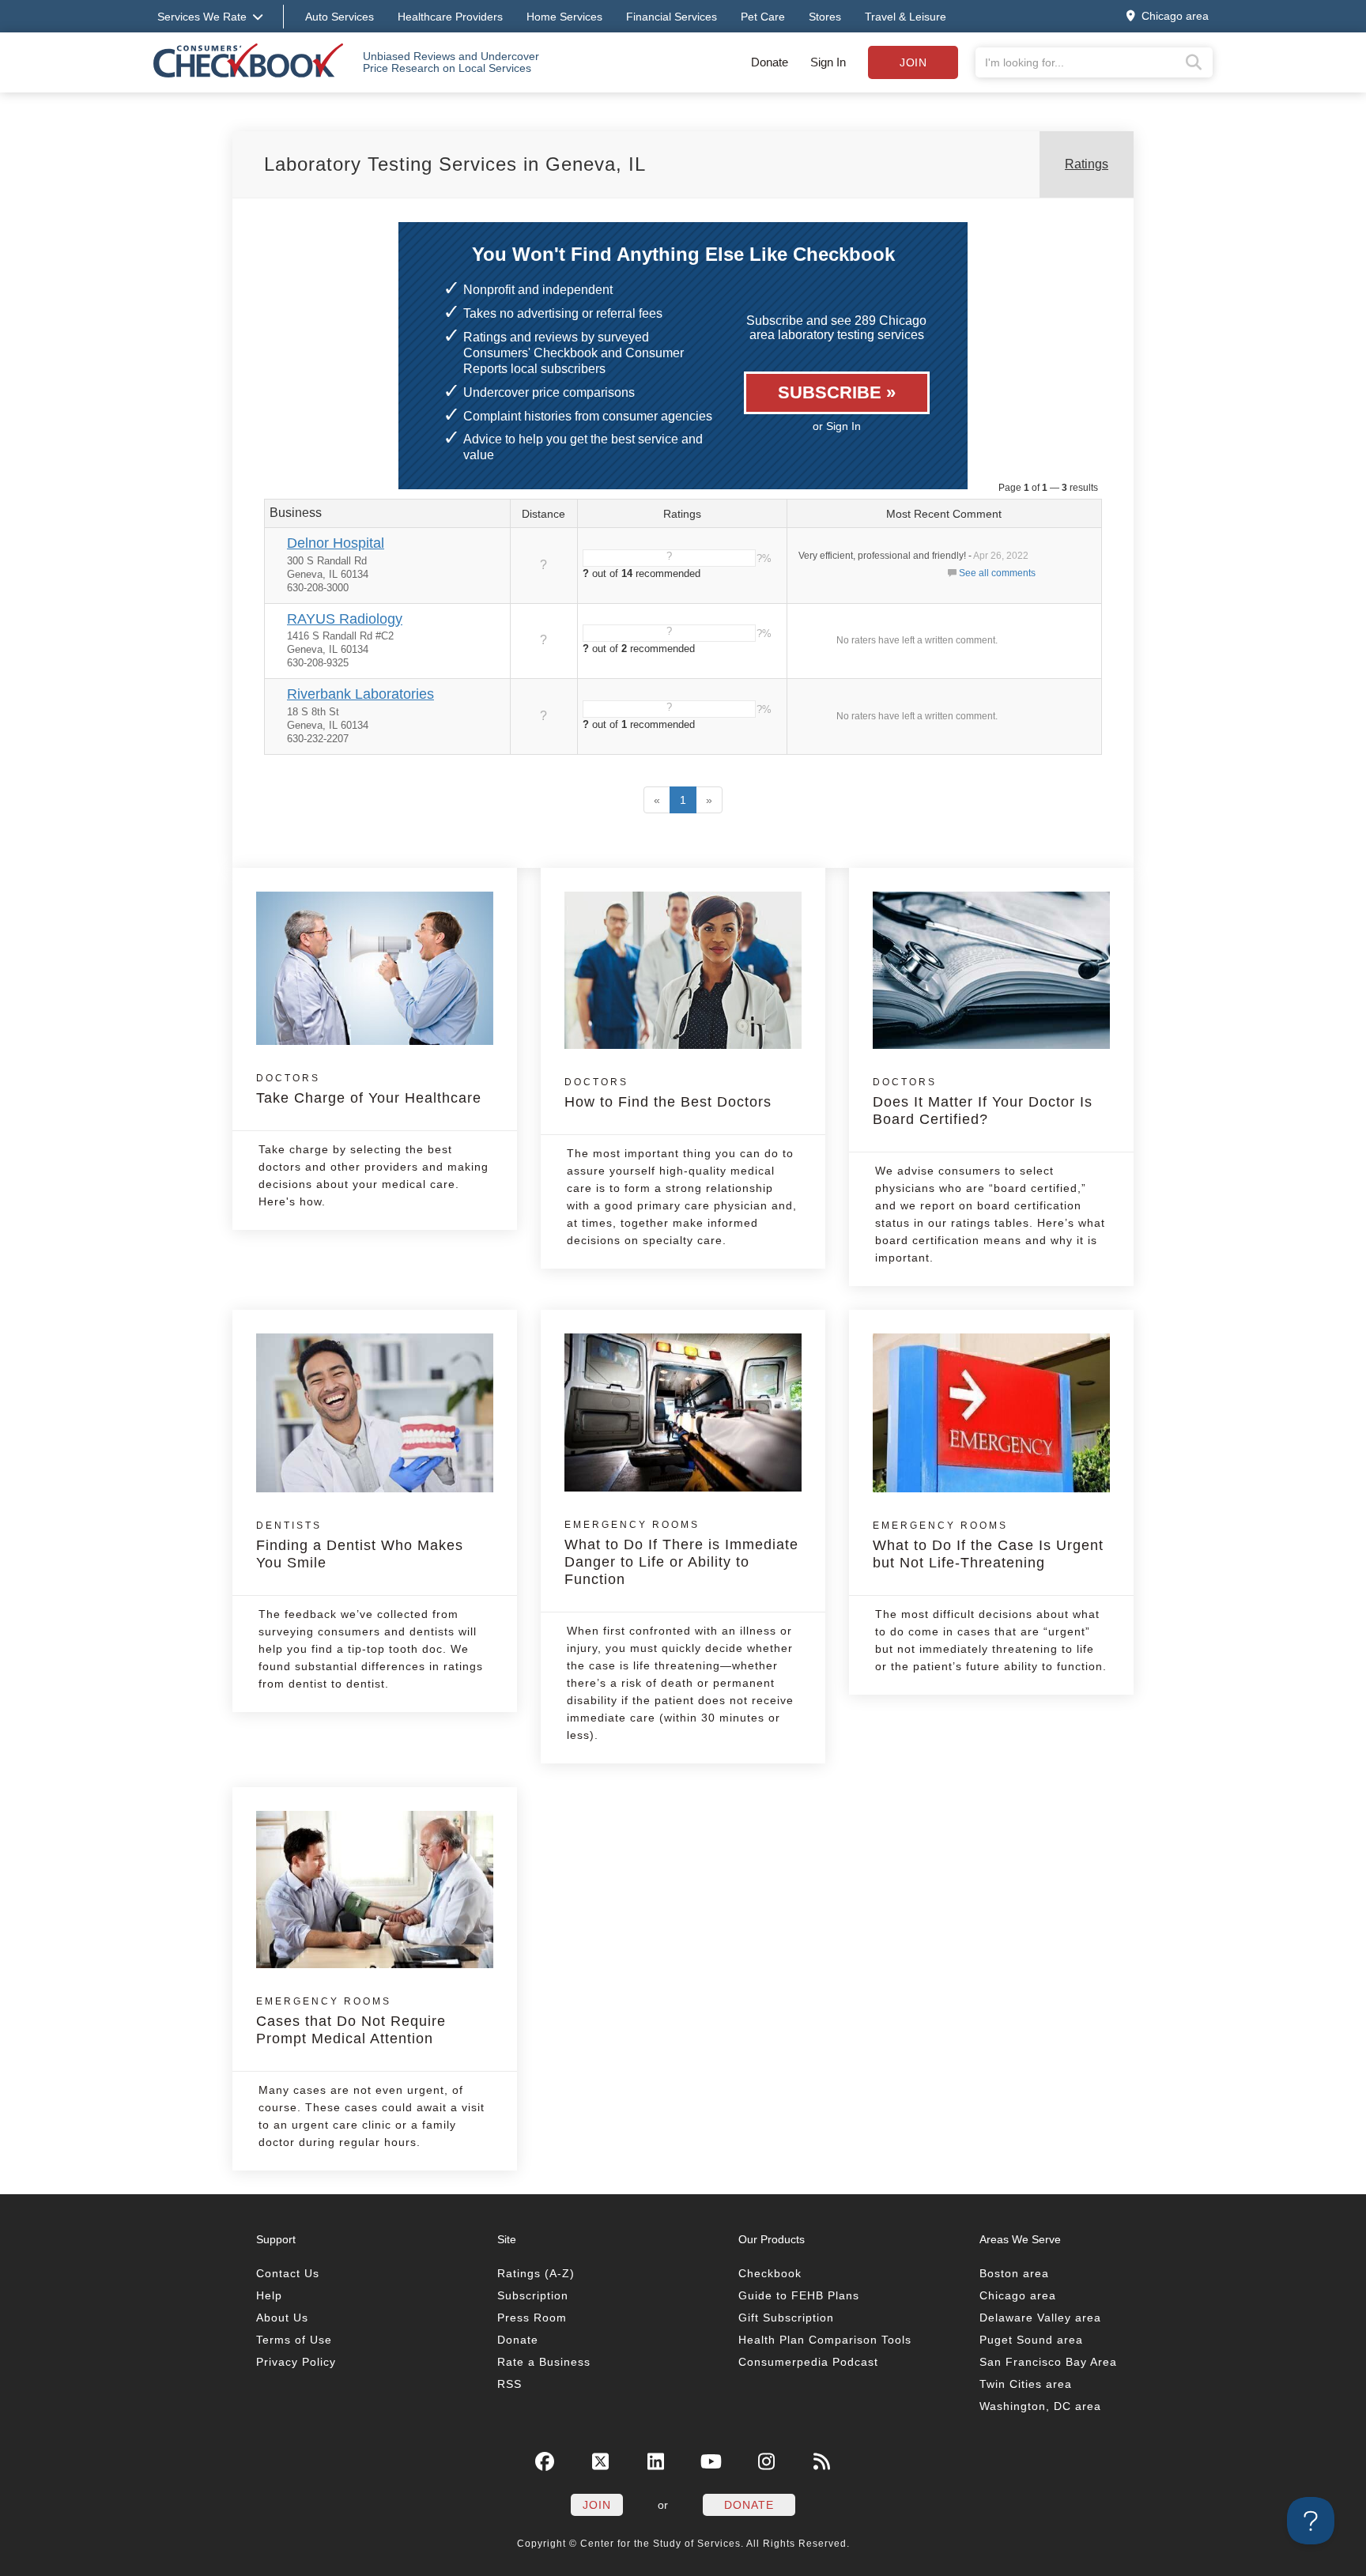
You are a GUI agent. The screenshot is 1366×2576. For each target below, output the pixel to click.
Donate (770, 62)
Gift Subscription (786, 2318)
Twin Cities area (1026, 2384)
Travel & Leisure (906, 17)
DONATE (749, 2505)
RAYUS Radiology (345, 619)
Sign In (828, 62)
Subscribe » (837, 392)
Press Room (532, 2318)
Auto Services (340, 17)
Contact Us (288, 2273)
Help (269, 2295)
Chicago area (1018, 2295)
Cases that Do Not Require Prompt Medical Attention (351, 2021)
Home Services (564, 17)
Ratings (1087, 164)
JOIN (597, 2505)
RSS (509, 2384)
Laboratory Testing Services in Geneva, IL (455, 164)
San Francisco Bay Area (1048, 2362)
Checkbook (770, 2273)
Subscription (533, 2295)
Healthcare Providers (450, 17)
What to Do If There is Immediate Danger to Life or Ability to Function (681, 1553)
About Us (282, 2318)
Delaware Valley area (1040, 2318)
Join (913, 62)
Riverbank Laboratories (360, 694)
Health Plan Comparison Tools (825, 2340)
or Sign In (837, 426)
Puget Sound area (1031, 2340)
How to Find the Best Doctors (668, 1093)
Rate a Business (544, 2362)
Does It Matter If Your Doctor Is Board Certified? (983, 1102)
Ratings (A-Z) (536, 2273)
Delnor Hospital (336, 543)
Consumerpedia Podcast (808, 2362)
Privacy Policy (296, 2362)
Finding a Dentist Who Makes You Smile (360, 1545)
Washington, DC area (1040, 2406)
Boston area (1014, 2273)
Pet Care (763, 17)
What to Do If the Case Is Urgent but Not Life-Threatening (988, 1545)
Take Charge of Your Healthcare (369, 1089)
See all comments (997, 573)
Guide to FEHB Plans (799, 2295)
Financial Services (672, 17)
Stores (825, 17)
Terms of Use (294, 2340)
